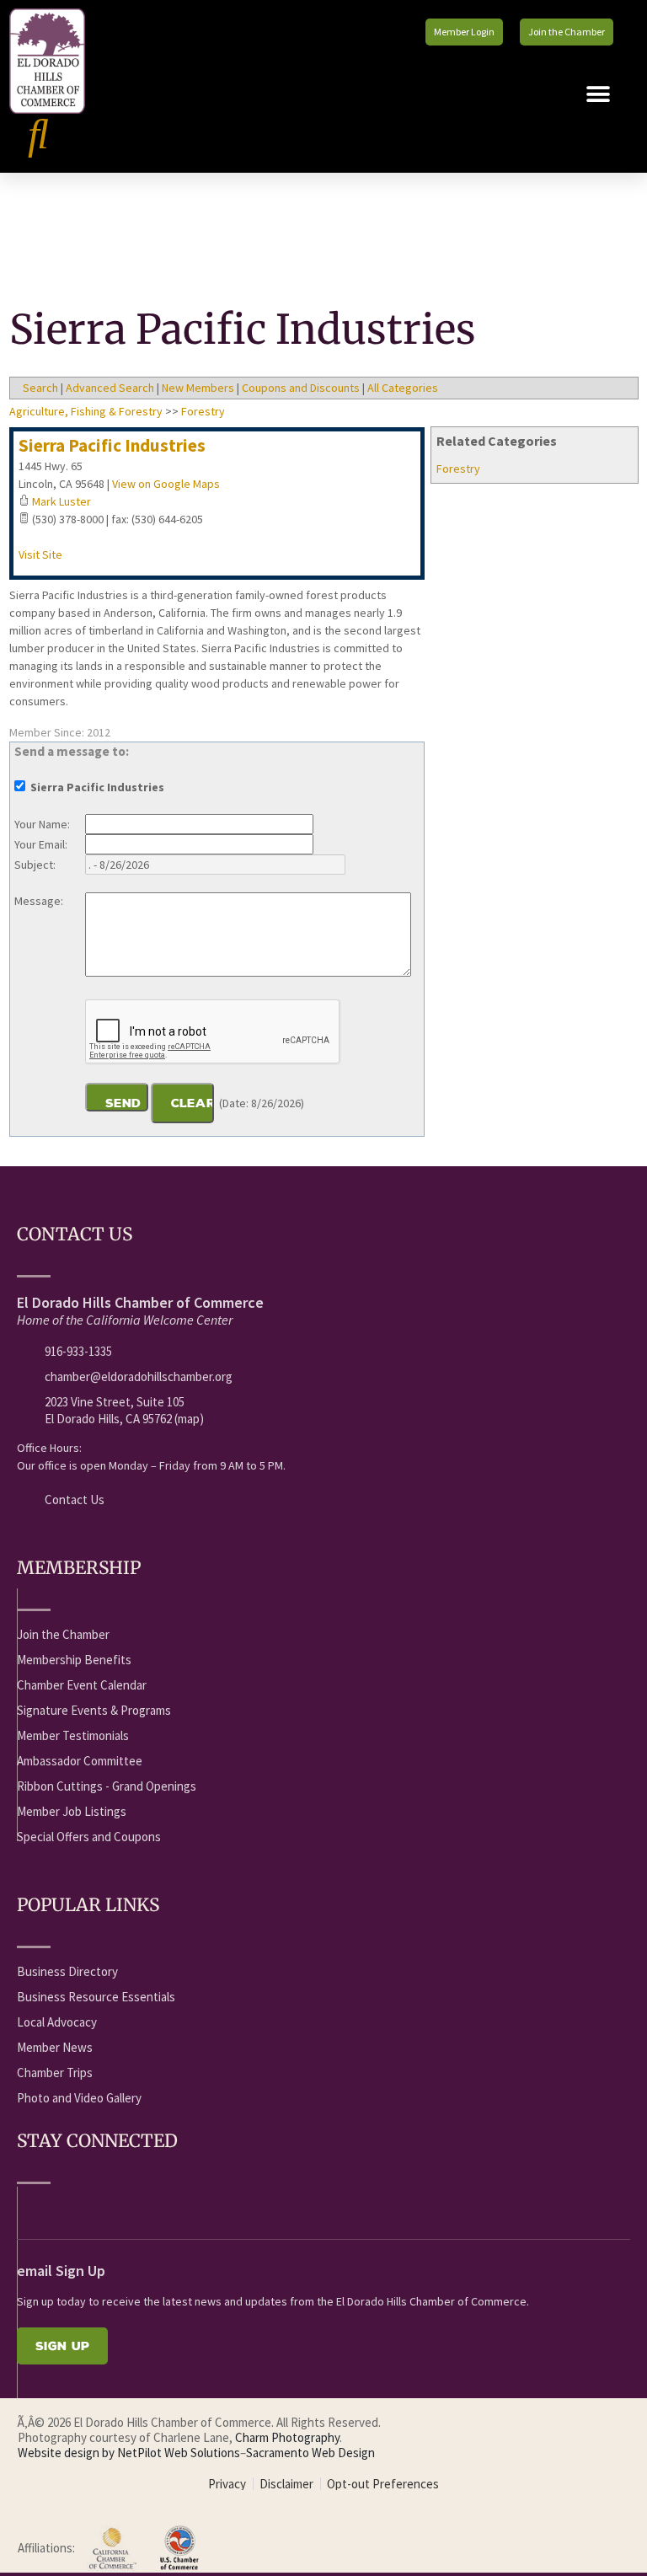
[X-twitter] (88, 2209)
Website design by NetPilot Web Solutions (129, 2453)
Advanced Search (110, 388)
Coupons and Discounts (301, 388)
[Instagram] (151, 2209)
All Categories (403, 388)
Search (40, 388)
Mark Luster (61, 501)
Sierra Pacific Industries (112, 445)
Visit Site (40, 554)
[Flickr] (120, 2209)
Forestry (458, 469)
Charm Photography (287, 2437)
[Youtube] (57, 2209)
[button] (599, 94)
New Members (198, 388)
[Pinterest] (182, 2209)
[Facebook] (26, 2209)
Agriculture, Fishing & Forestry (86, 411)
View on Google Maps (166, 484)
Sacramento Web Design (310, 2453)
